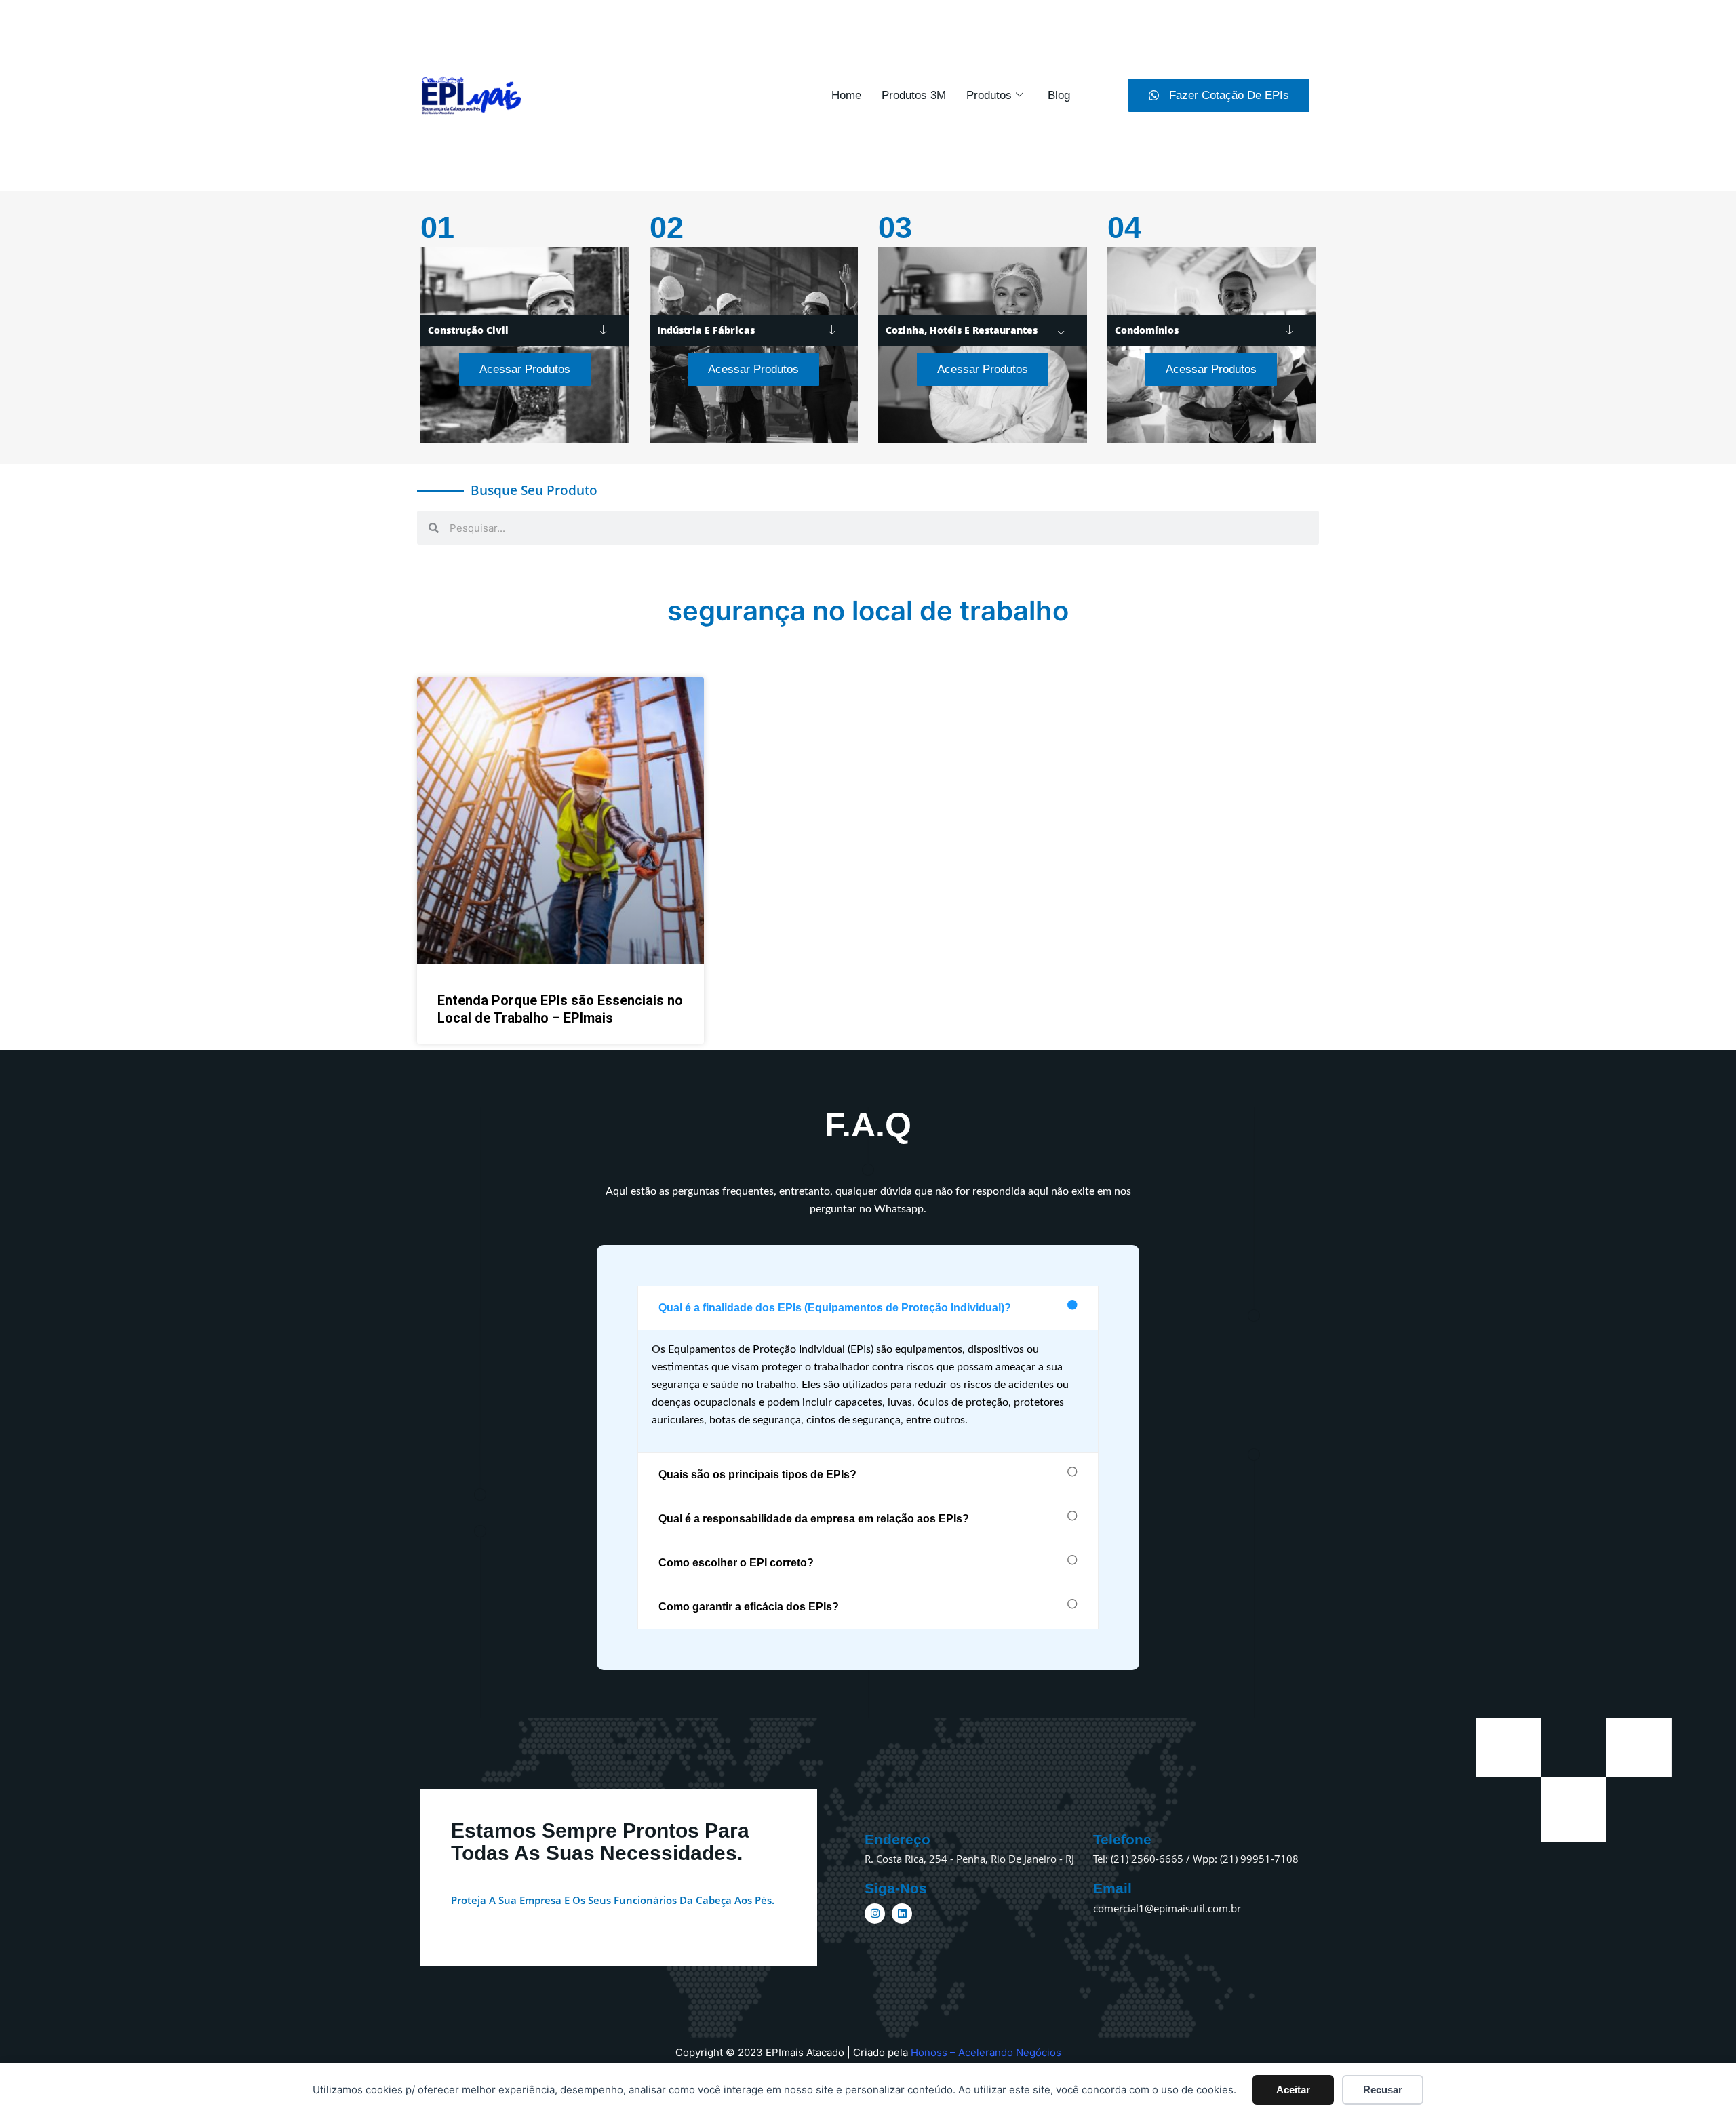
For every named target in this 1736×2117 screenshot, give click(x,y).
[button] (868, 1308)
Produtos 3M (914, 95)
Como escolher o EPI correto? (736, 1563)
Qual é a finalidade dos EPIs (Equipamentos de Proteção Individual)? (835, 1308)
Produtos (989, 95)
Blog (1059, 95)
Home (846, 95)
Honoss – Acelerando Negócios (986, 2052)
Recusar (1383, 2090)
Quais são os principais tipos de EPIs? (757, 1475)
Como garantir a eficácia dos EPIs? (749, 1607)
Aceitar (1293, 2090)
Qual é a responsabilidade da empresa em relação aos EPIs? (814, 1519)
